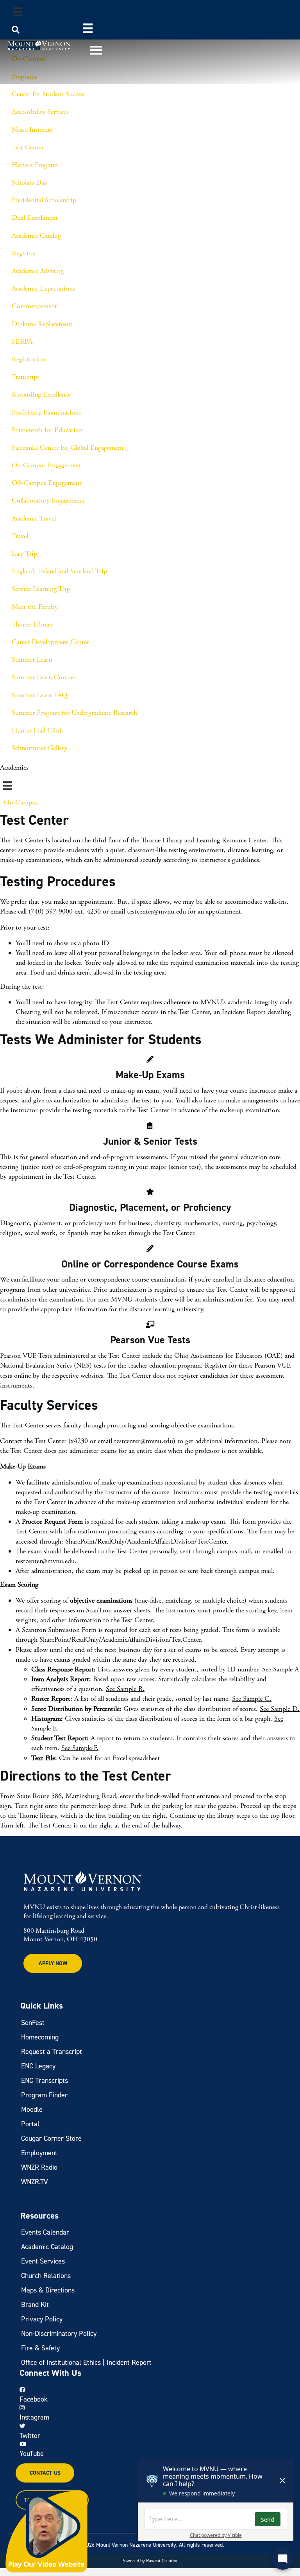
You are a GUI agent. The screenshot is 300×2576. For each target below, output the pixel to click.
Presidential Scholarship (44, 200)
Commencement (34, 306)
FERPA (22, 342)
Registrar (24, 253)
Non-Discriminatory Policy (59, 2334)
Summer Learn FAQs (41, 695)
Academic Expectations (43, 288)
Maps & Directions (48, 2290)
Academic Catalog (36, 236)
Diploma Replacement (42, 324)
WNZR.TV (35, 2182)
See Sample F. (80, 1748)
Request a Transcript (52, 2052)
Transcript (26, 377)
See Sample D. (280, 1709)
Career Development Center (50, 642)
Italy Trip (24, 554)
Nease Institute (32, 130)
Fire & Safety (40, 2348)
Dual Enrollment (35, 218)
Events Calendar (45, 2232)
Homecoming (40, 2037)
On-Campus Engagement (46, 465)
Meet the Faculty (35, 607)
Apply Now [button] (53, 1963)
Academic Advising (38, 271)
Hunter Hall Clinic (38, 730)
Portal (30, 2124)
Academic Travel (34, 518)
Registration (29, 359)
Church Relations (46, 2276)
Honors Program (35, 165)
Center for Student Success (49, 94)
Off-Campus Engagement (47, 483)
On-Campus (21, 802)
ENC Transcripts (45, 2081)
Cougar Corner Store (51, 2138)
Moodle (32, 2109)
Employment (39, 2153)
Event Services (43, 2261)
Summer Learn (32, 660)
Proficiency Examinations (46, 412)
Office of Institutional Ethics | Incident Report (86, 2362)
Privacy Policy (42, 2319)
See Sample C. (252, 1699)
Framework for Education (47, 430)
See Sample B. (125, 1689)
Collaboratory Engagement (48, 500)
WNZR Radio (39, 2167)
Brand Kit (35, 2305)
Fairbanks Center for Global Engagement (68, 448)
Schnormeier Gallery (39, 748)
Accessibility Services (40, 112)
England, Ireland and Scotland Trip (59, 571)
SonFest (33, 2023)
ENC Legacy (38, 2066)
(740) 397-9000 (51, 911)
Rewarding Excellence (41, 394)
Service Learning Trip (41, 589)
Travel (20, 536)
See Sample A (280, 1669)
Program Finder (44, 2095)
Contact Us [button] (45, 2473)
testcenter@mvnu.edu (156, 911)
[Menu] (18, 12)
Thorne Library (32, 624)
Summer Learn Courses (44, 677)
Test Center (28, 147)
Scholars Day (29, 182)
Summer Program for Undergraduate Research (74, 713)
